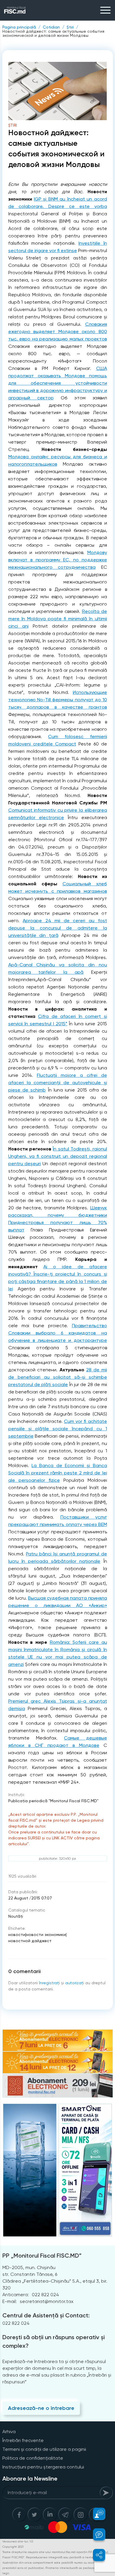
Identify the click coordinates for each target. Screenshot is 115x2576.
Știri (70, 27)
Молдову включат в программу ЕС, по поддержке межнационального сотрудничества (58, 560)
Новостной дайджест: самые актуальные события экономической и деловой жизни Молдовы (53, 33)
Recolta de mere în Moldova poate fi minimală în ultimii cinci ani (58, 619)
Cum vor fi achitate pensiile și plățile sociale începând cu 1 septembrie (58, 1429)
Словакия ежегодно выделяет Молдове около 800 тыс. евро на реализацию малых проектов (58, 331)
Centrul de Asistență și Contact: (46, 2315)
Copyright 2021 (13, 2547)
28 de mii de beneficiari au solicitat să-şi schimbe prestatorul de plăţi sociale (58, 1377)
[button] (96, 2514)
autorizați (75, 1983)
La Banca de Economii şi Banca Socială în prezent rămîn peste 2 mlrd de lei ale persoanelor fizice (58, 1473)
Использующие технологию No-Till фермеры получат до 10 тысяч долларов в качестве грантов (58, 700)
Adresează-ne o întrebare (41, 2408)
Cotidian (51, 27)
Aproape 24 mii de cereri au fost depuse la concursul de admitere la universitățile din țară (58, 928)
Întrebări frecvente (23, 2440)
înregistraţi (49, 1983)
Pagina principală (19, 27)
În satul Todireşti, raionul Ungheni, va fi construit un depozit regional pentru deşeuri (58, 1156)
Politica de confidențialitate (33, 2458)
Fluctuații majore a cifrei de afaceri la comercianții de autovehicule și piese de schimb (58, 1083)
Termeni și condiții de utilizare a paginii (44, 2449)
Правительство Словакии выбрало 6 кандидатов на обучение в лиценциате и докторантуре (58, 1333)
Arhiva (9, 2432)
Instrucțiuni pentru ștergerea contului (43, 2467)
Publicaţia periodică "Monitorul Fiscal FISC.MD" (53, 1801)
